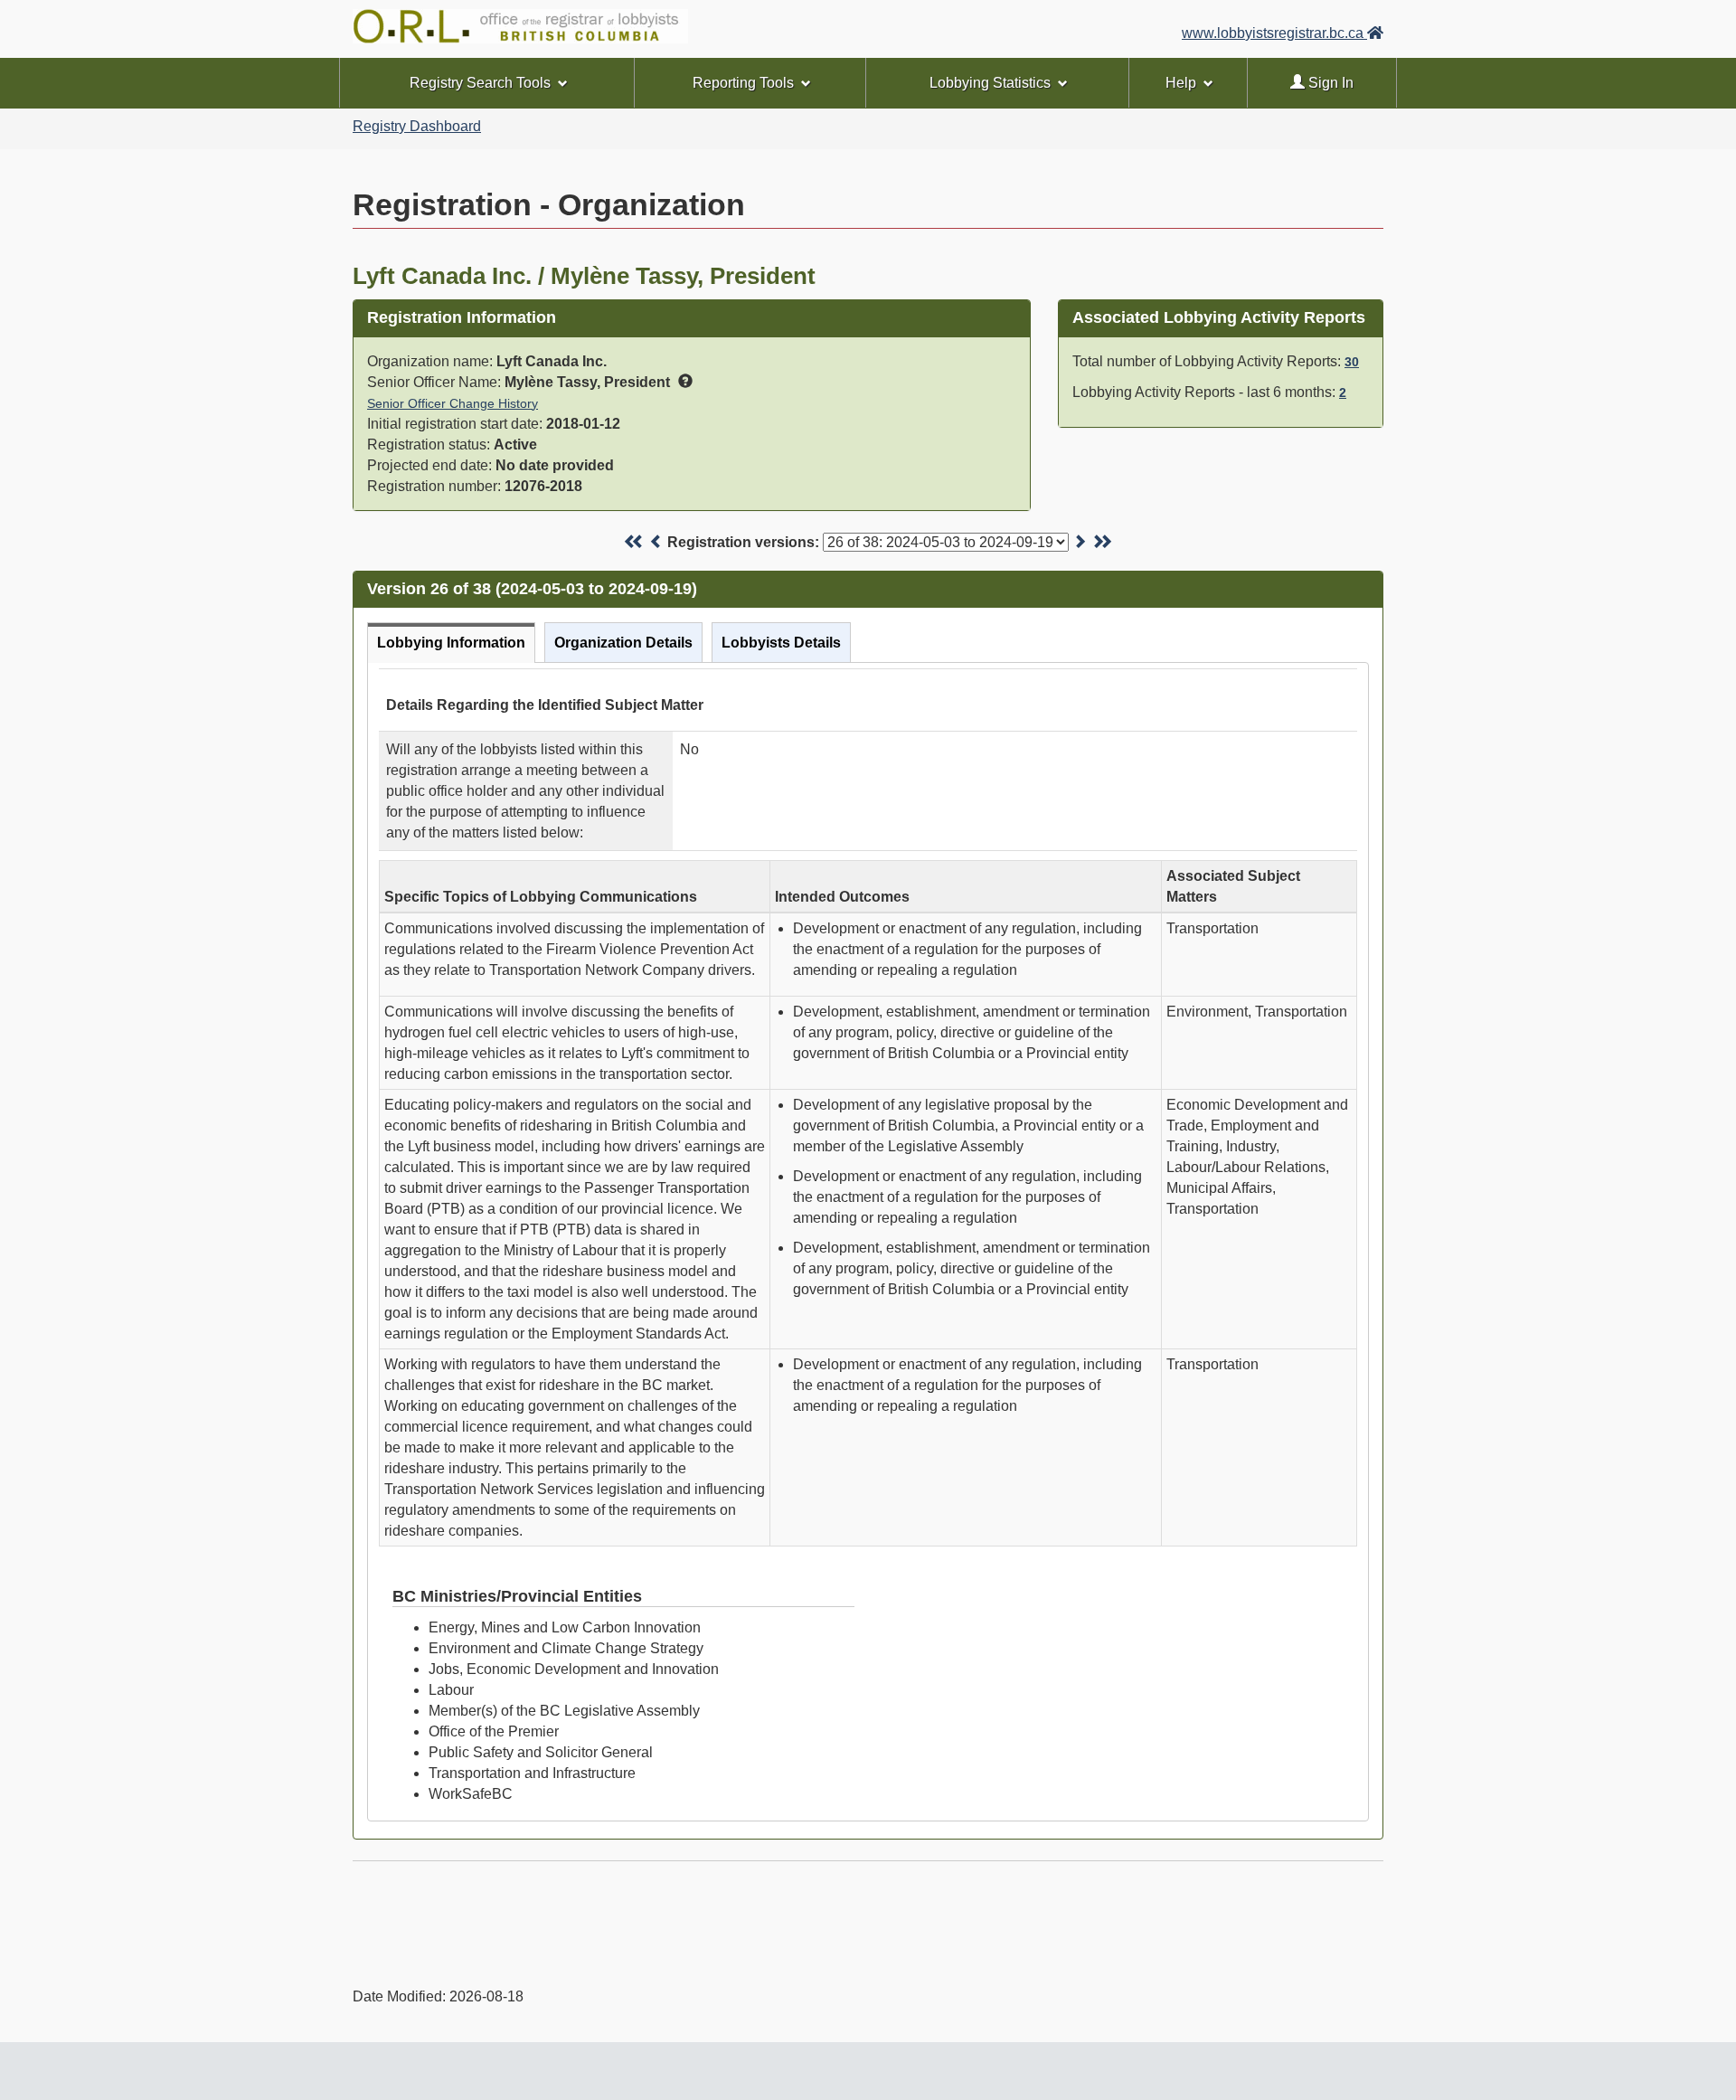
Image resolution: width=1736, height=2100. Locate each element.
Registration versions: (743, 542)
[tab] (451, 643)
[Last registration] (1102, 542)
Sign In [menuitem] (1329, 83)
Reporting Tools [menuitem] (743, 83)
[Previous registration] (656, 542)
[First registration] (634, 542)
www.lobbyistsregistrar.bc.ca (1274, 33)
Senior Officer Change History (453, 403)
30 (1352, 362)
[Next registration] (1080, 542)
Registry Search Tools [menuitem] (480, 83)
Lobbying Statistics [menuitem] (990, 83)
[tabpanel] (868, 1241)
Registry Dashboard (417, 126)
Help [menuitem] (1181, 83)
